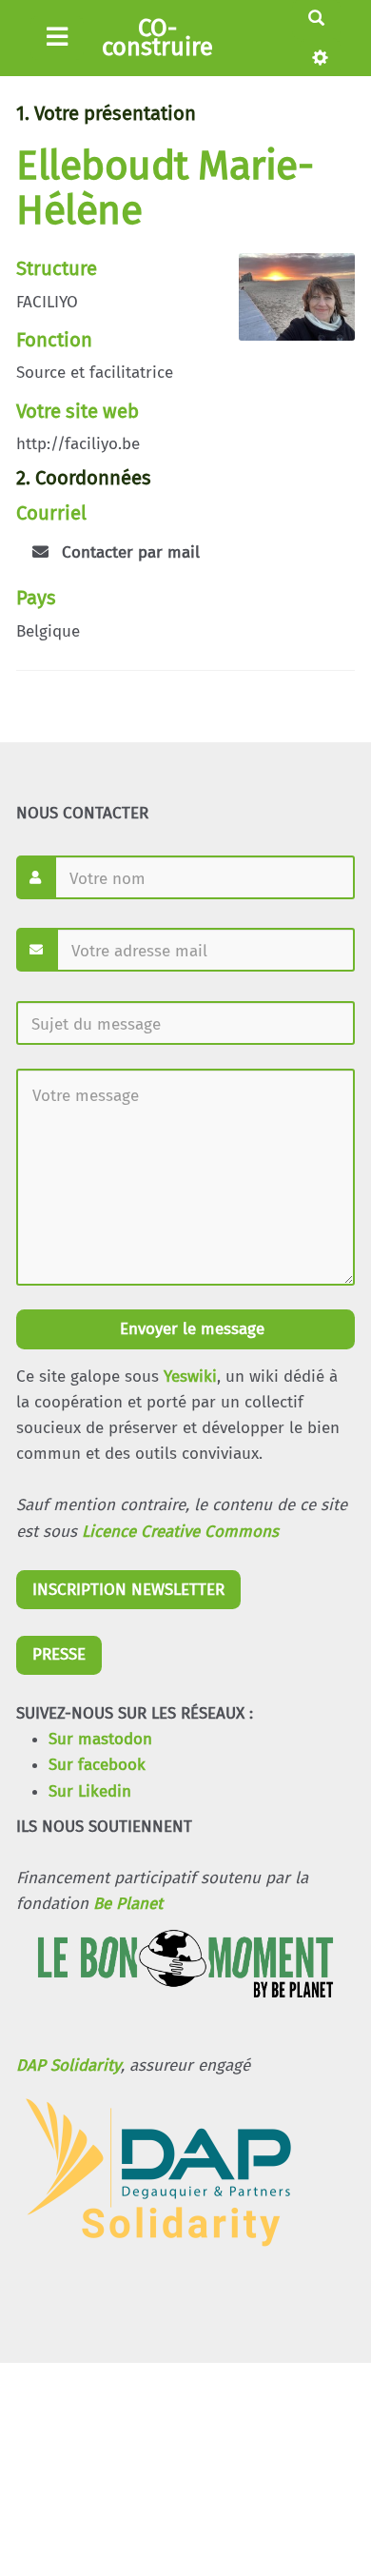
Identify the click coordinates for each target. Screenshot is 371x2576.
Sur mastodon (100, 1739)
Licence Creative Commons (180, 1532)
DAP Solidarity (68, 2065)
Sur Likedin (90, 1791)
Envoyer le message (190, 1329)
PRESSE (59, 1654)
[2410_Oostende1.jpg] (287, 306)
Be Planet (128, 1904)
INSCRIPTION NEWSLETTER (128, 1590)
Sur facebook (97, 1765)
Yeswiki (190, 1376)
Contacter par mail (128, 552)
